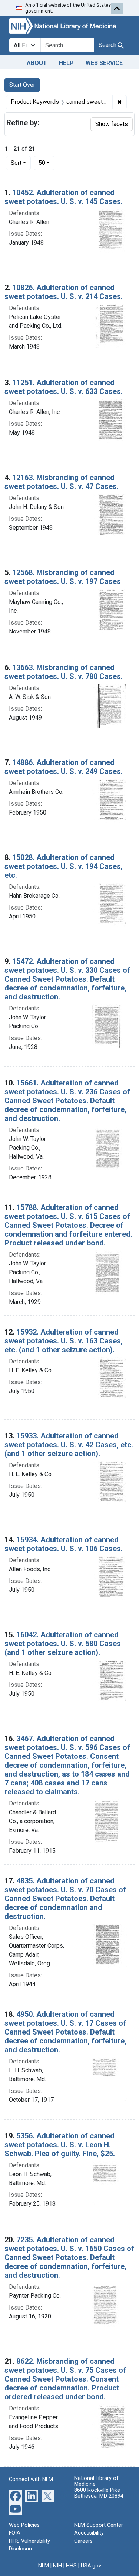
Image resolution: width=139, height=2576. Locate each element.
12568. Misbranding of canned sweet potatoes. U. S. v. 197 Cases (63, 577)
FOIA (15, 2533)
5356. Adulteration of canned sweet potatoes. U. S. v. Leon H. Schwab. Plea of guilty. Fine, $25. (60, 2145)
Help (66, 63)
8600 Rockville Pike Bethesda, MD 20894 (99, 2493)
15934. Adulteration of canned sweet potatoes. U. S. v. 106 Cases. (64, 1544)
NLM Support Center (99, 2525)
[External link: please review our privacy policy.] (15, 2495)
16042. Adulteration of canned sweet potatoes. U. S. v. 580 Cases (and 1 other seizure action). (63, 1644)
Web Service (104, 63)
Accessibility (89, 2533)
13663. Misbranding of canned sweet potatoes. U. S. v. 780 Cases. (64, 672)
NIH (57, 2566)
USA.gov (91, 2566)
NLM (44, 2566)
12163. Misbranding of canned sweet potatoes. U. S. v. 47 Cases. (62, 482)
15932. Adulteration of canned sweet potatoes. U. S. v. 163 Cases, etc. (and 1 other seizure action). (64, 1341)
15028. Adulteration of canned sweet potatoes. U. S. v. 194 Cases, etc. (64, 866)
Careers (83, 2541)
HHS (71, 2566)
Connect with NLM (31, 2479)
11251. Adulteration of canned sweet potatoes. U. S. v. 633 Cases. (64, 387)
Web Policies (24, 2525)
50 (47, 163)
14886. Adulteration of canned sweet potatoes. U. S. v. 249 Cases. (64, 767)
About (37, 63)
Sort (16, 163)
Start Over (22, 85)
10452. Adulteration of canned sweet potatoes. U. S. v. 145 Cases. (64, 197)
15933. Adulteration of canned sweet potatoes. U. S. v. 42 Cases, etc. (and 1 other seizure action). (69, 1445)
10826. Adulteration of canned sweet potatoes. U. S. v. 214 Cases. (64, 292)
